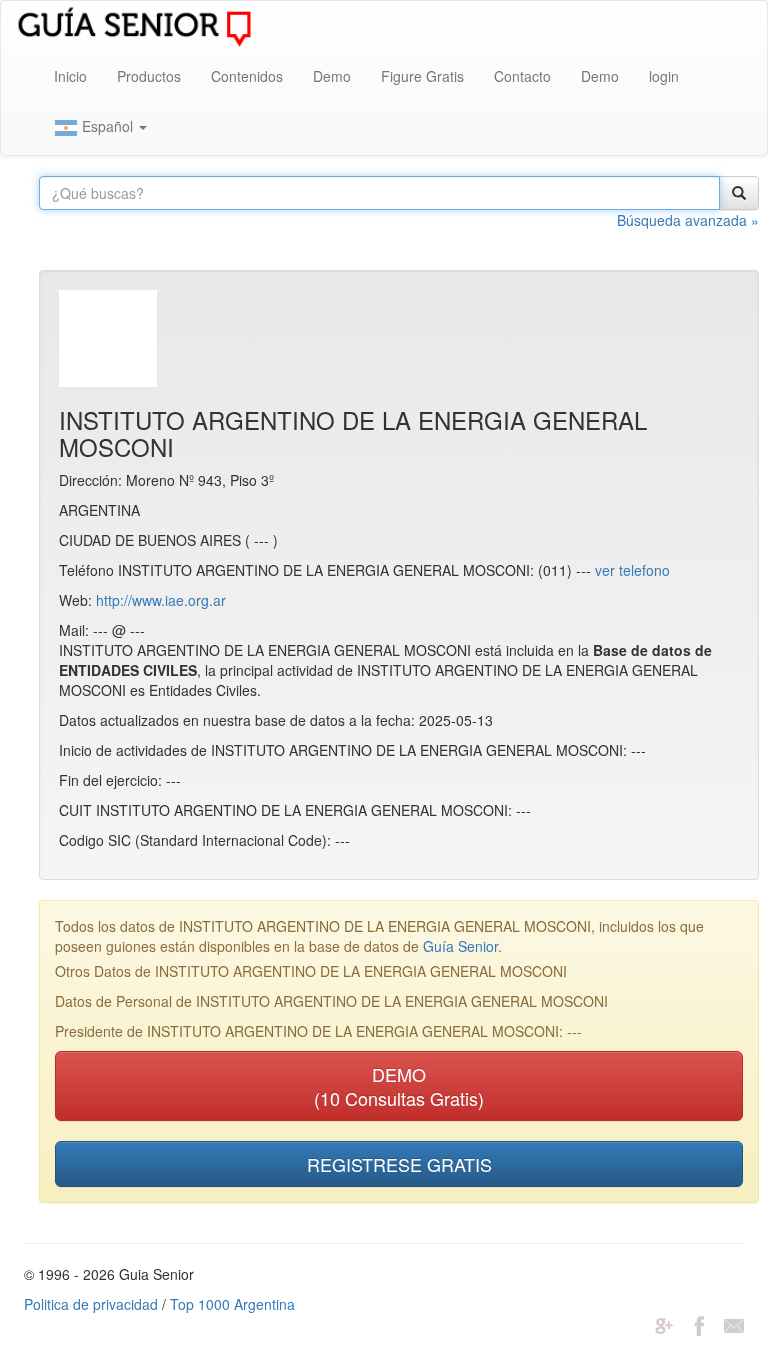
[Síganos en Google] (664, 1324)
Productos (149, 76)
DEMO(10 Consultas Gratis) (399, 1086)
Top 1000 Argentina (232, 1304)
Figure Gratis (422, 76)
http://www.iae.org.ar (161, 600)
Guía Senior (460, 946)
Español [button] (107, 126)
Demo (332, 76)
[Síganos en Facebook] (699, 1324)
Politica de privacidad (91, 1304)
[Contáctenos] (734, 1324)
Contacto (522, 76)
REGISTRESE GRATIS (399, 1164)
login (664, 76)
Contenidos (247, 76)
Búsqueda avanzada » (688, 220)
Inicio (70, 76)
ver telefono (632, 570)
